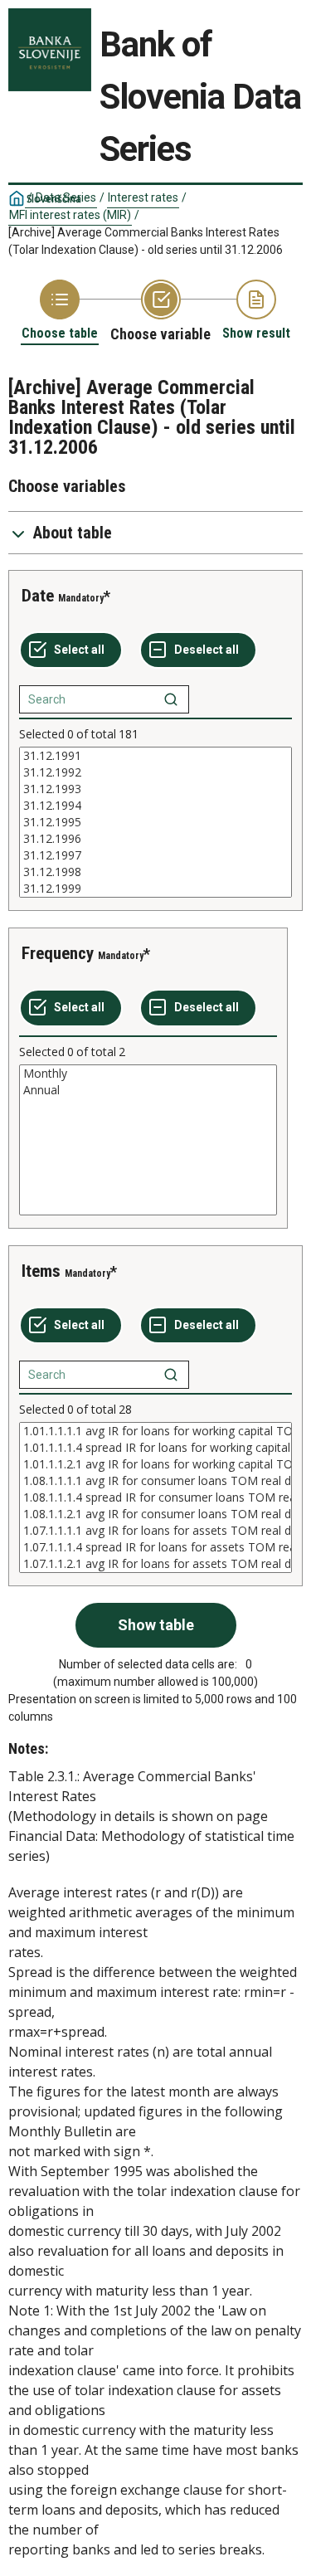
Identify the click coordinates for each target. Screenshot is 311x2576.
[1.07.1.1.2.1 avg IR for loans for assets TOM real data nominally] (155, 1564)
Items (41, 1271)
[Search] (171, 699)
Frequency (58, 953)
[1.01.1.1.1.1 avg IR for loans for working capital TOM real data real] (155, 1431)
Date (38, 596)
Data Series (66, 197)
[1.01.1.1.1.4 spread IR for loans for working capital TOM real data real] (155, 1448)
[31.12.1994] (155, 806)
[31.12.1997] (155, 855)
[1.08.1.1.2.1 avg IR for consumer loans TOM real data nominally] (155, 1514)
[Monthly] (148, 1074)
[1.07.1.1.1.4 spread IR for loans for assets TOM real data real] (155, 1547)
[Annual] (148, 1090)
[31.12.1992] (155, 772)
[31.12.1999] (155, 889)
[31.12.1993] (155, 789)
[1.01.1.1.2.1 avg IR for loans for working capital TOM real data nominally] (155, 1464)
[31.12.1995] (155, 822)
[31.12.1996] (155, 839)
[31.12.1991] (155, 756)
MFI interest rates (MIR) (70, 215)
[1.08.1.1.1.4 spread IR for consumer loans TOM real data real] (155, 1497)
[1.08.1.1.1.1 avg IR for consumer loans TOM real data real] (155, 1481)
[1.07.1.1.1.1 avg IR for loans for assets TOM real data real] (155, 1531)
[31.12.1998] (155, 872)
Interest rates (143, 197)
